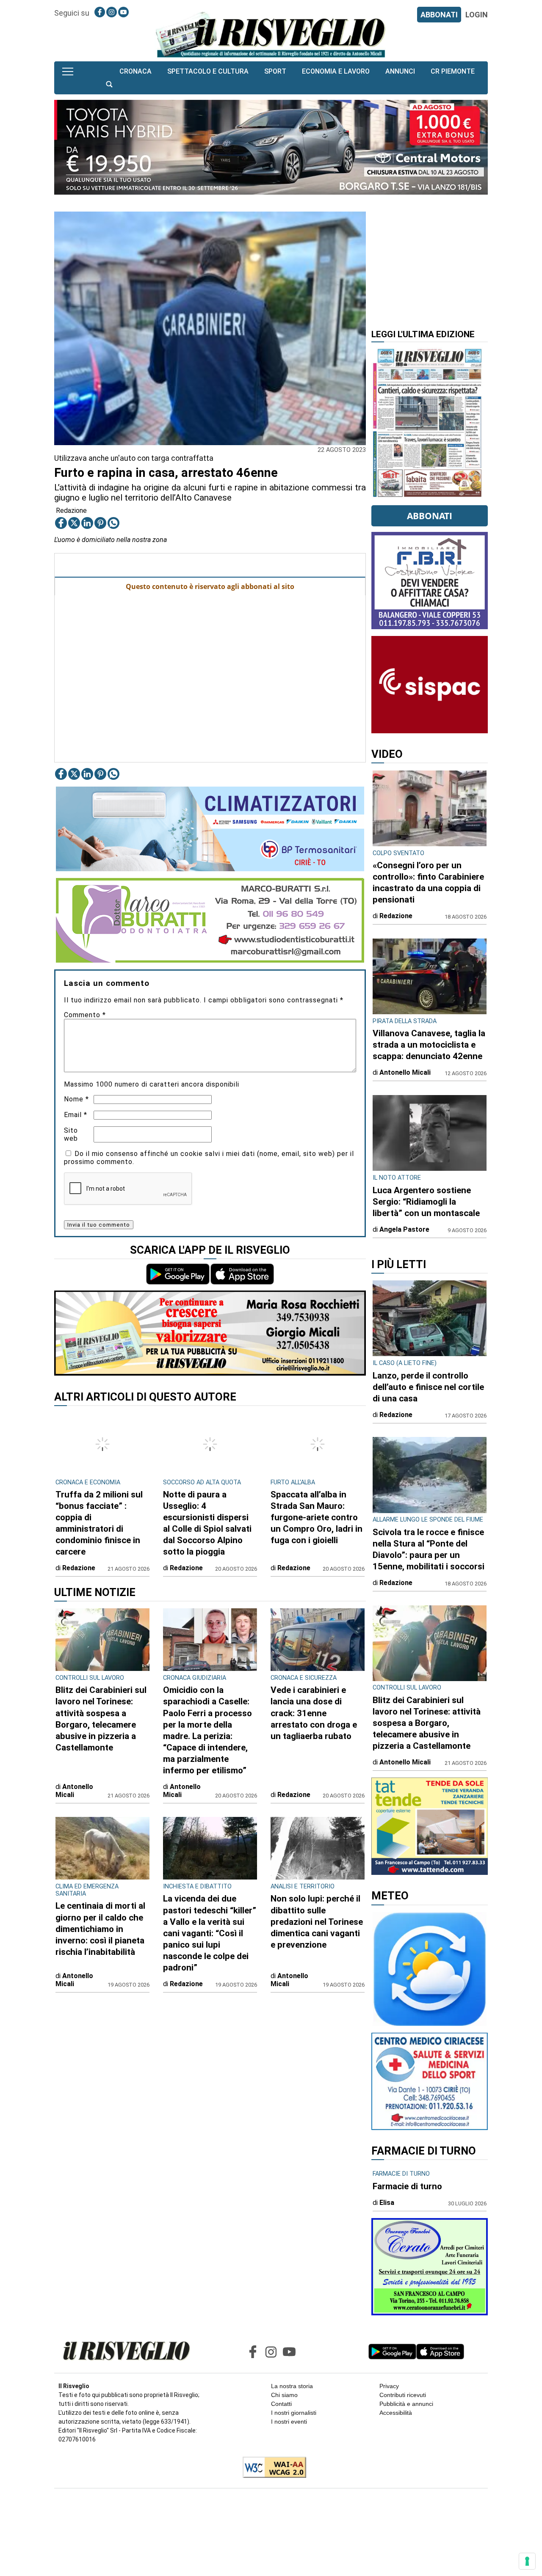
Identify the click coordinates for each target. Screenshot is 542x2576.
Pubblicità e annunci (406, 2404)
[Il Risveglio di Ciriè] (271, 34)
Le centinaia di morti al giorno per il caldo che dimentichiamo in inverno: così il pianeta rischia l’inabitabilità (100, 1929)
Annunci (400, 71)
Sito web (71, 1134)
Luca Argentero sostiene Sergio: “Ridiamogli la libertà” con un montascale (426, 1202)
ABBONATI (439, 15)
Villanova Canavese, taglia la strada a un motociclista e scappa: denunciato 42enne (429, 1045)
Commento (85, 1015)
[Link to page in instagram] (112, 12)
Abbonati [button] (430, 516)
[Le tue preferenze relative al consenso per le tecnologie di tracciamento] (527, 2561)
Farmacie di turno (407, 2186)
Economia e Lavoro (336, 71)
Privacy (389, 2386)
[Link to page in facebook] (100, 12)
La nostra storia (292, 2386)
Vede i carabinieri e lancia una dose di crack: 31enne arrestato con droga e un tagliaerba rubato (314, 1713)
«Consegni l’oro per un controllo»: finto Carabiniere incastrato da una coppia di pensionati (428, 882)
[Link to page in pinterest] (100, 523)
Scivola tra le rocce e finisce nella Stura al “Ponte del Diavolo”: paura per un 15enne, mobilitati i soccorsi (429, 1549)
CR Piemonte (453, 71)
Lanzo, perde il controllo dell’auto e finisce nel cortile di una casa (428, 1387)
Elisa (387, 2203)
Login (477, 15)
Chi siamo (284, 2395)
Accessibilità (396, 2413)
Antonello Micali (74, 1791)
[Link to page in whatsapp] (113, 523)
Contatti (281, 2404)
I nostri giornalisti (294, 2413)
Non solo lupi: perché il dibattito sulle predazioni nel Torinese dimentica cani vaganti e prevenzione (317, 1921)
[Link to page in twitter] (74, 523)
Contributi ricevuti (403, 2395)
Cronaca (135, 71)
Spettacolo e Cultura (208, 71)
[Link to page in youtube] (123, 12)
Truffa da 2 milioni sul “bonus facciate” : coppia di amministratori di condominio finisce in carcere (99, 1523)
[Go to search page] (109, 84)
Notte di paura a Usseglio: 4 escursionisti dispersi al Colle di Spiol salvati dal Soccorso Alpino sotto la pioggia (207, 1523)
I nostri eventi (289, 2422)
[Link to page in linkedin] (87, 523)
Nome (76, 1099)
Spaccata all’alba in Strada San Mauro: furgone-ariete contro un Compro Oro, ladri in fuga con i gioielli (317, 1517)
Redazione (71, 511)
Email (76, 1115)
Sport (275, 71)
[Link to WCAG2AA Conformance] (271, 2468)
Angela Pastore (404, 1229)
